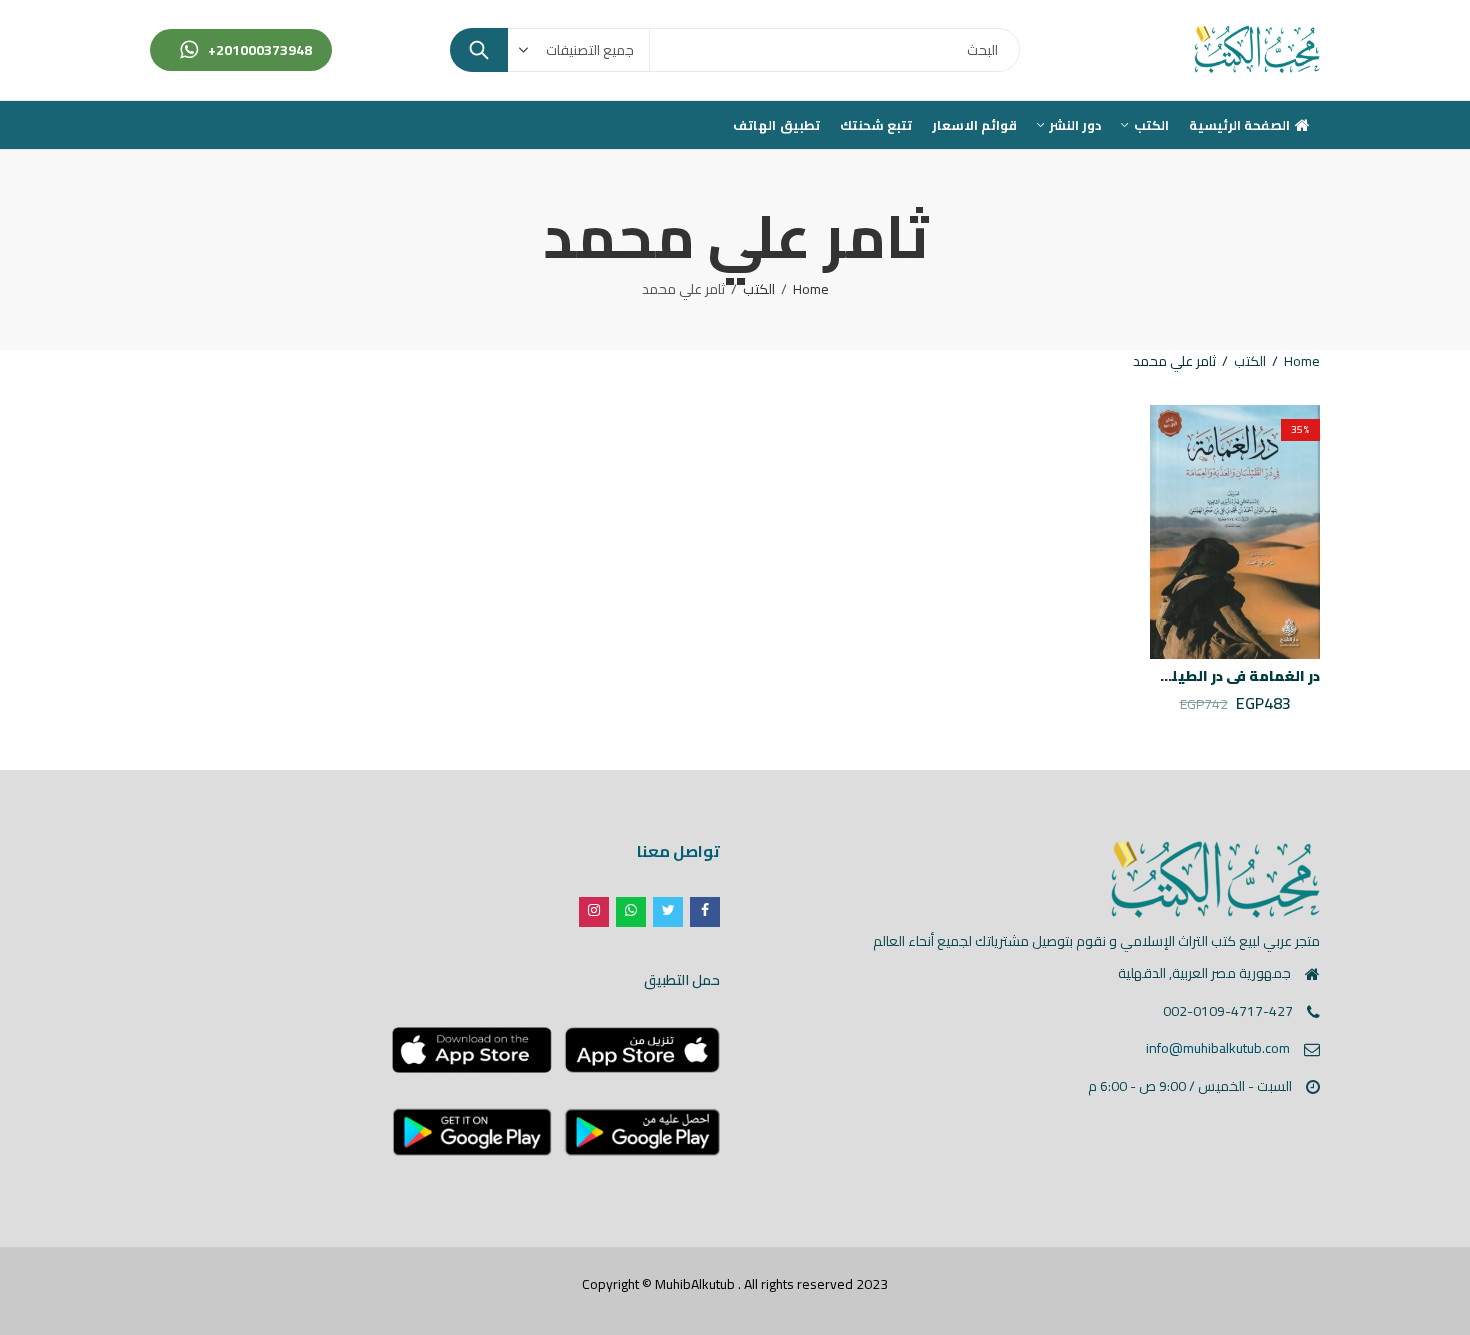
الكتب (759, 289)
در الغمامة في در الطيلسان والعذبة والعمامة (1169, 676)
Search (479, 50)
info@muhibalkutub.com (1218, 1048)
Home (811, 289)
